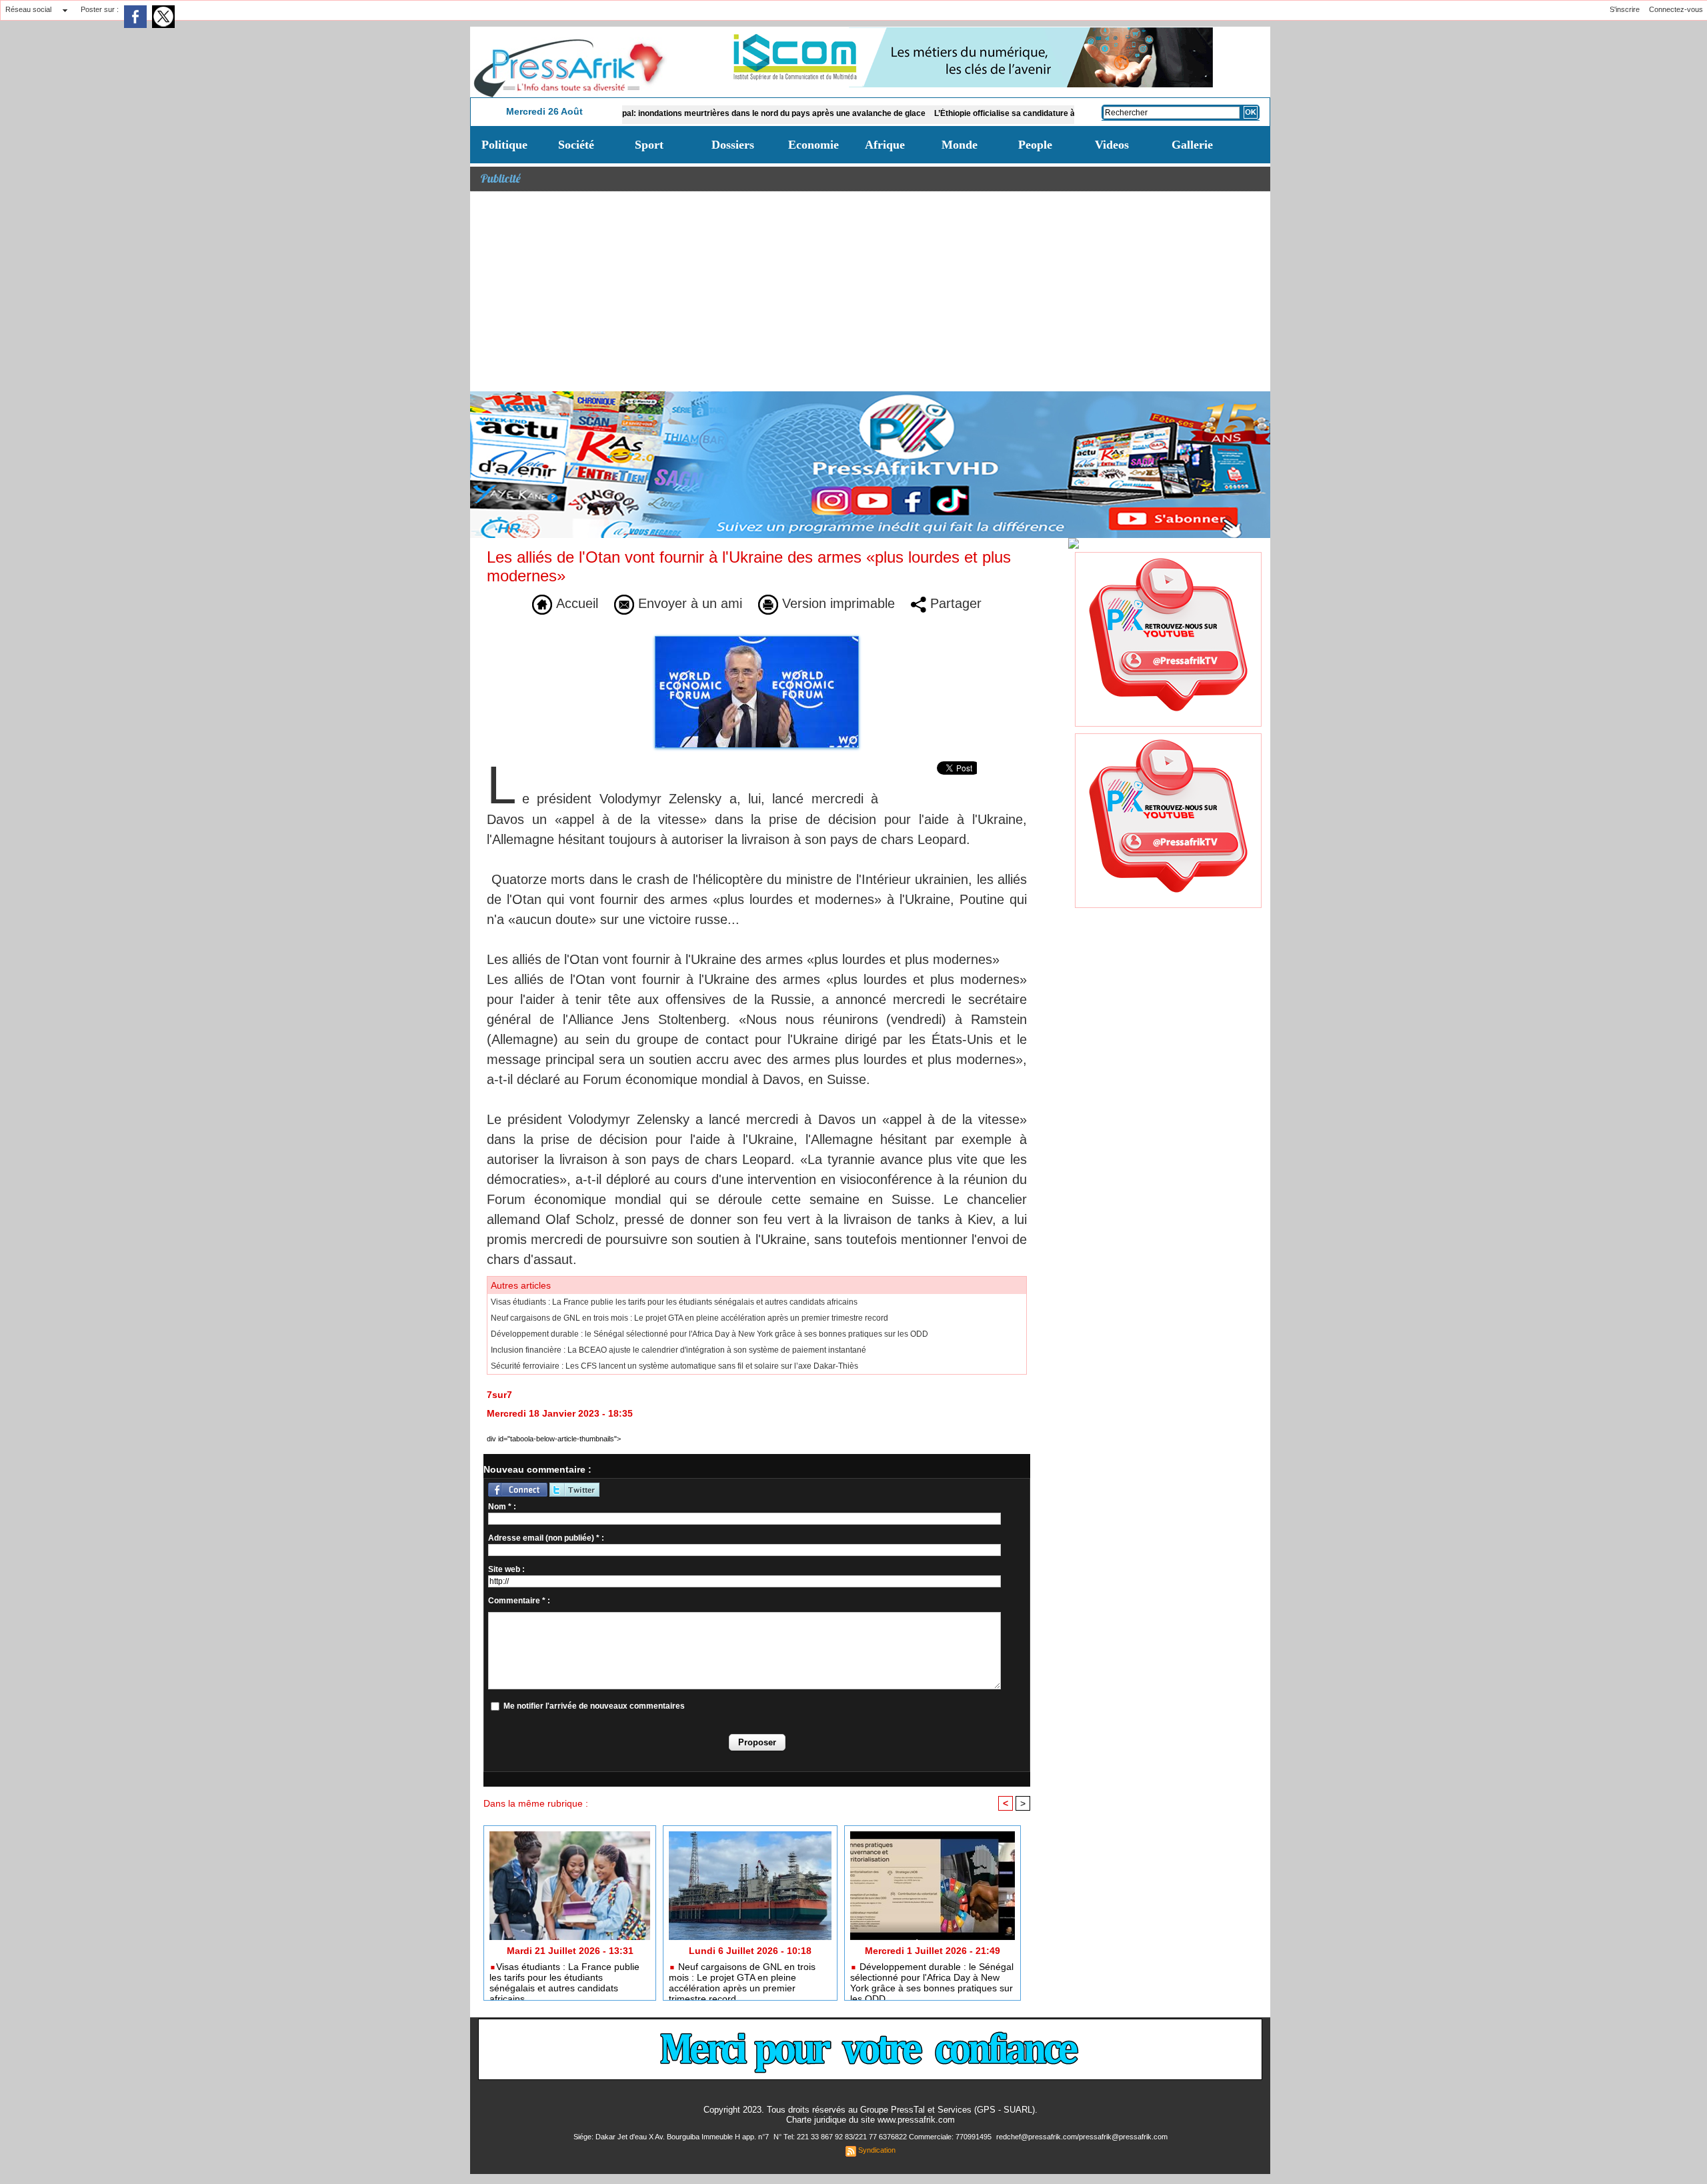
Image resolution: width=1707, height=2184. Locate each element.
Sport (649, 145)
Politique (504, 145)
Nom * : (502, 1507)
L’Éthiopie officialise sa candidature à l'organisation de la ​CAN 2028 (986, 113)
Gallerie (1192, 145)
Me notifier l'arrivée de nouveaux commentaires (594, 1706)
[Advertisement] (870, 291)
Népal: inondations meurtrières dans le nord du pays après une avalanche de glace (693, 113)
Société (576, 145)
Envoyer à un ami (688, 603)
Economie (813, 145)
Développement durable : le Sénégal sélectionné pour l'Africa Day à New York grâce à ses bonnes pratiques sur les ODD (709, 1334)
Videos (1112, 145)
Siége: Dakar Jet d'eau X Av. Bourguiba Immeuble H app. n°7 (672, 2137)
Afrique (885, 145)
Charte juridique (816, 2120)
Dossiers (733, 145)
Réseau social (28, 9)
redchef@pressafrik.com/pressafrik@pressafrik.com (1082, 2137)
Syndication (877, 2150)
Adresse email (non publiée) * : (546, 1538)
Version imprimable (836, 603)
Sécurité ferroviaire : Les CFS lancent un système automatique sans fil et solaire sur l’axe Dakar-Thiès (674, 1366)
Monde (960, 145)
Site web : (506, 1569)
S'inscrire (1625, 9)
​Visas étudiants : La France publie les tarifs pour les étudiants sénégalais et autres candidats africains (674, 1302)
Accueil (575, 603)
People (1035, 145)
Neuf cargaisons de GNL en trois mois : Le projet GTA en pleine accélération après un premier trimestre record (689, 1318)
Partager (954, 603)
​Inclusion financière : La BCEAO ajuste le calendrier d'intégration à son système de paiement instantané (678, 1350)
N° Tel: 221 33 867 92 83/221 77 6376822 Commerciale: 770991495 (884, 2137)
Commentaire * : (519, 1601)
